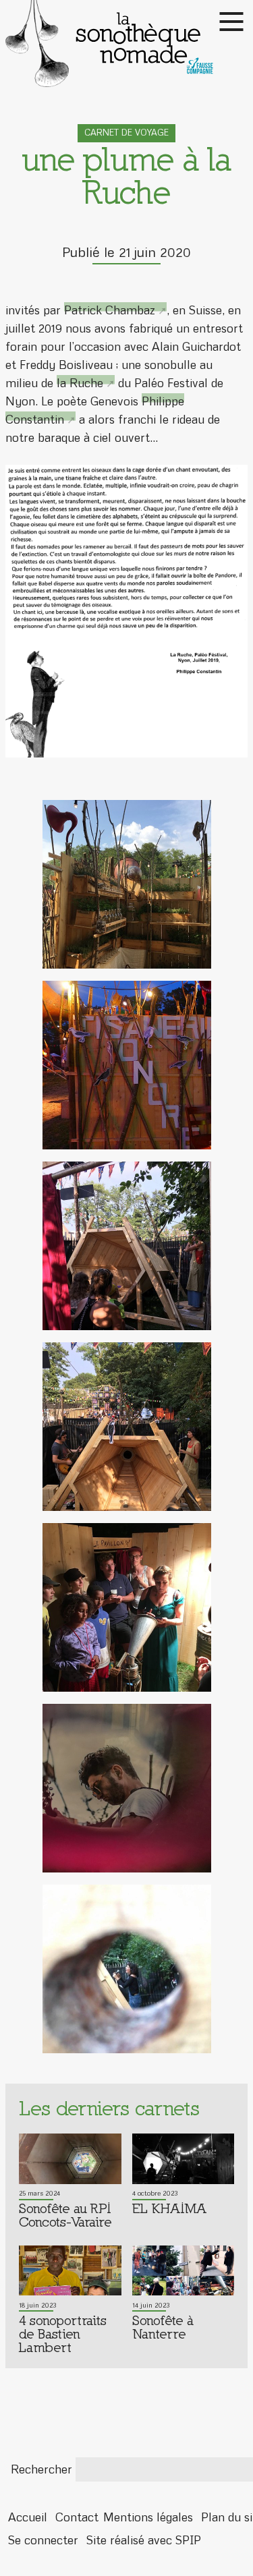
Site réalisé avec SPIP (144, 2541)
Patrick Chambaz (110, 310)
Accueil (28, 2517)
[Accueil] (126, 44)
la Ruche (80, 383)
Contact (77, 2517)
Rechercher (41, 2469)
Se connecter (43, 2541)
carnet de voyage (126, 133)
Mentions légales (148, 2517)
